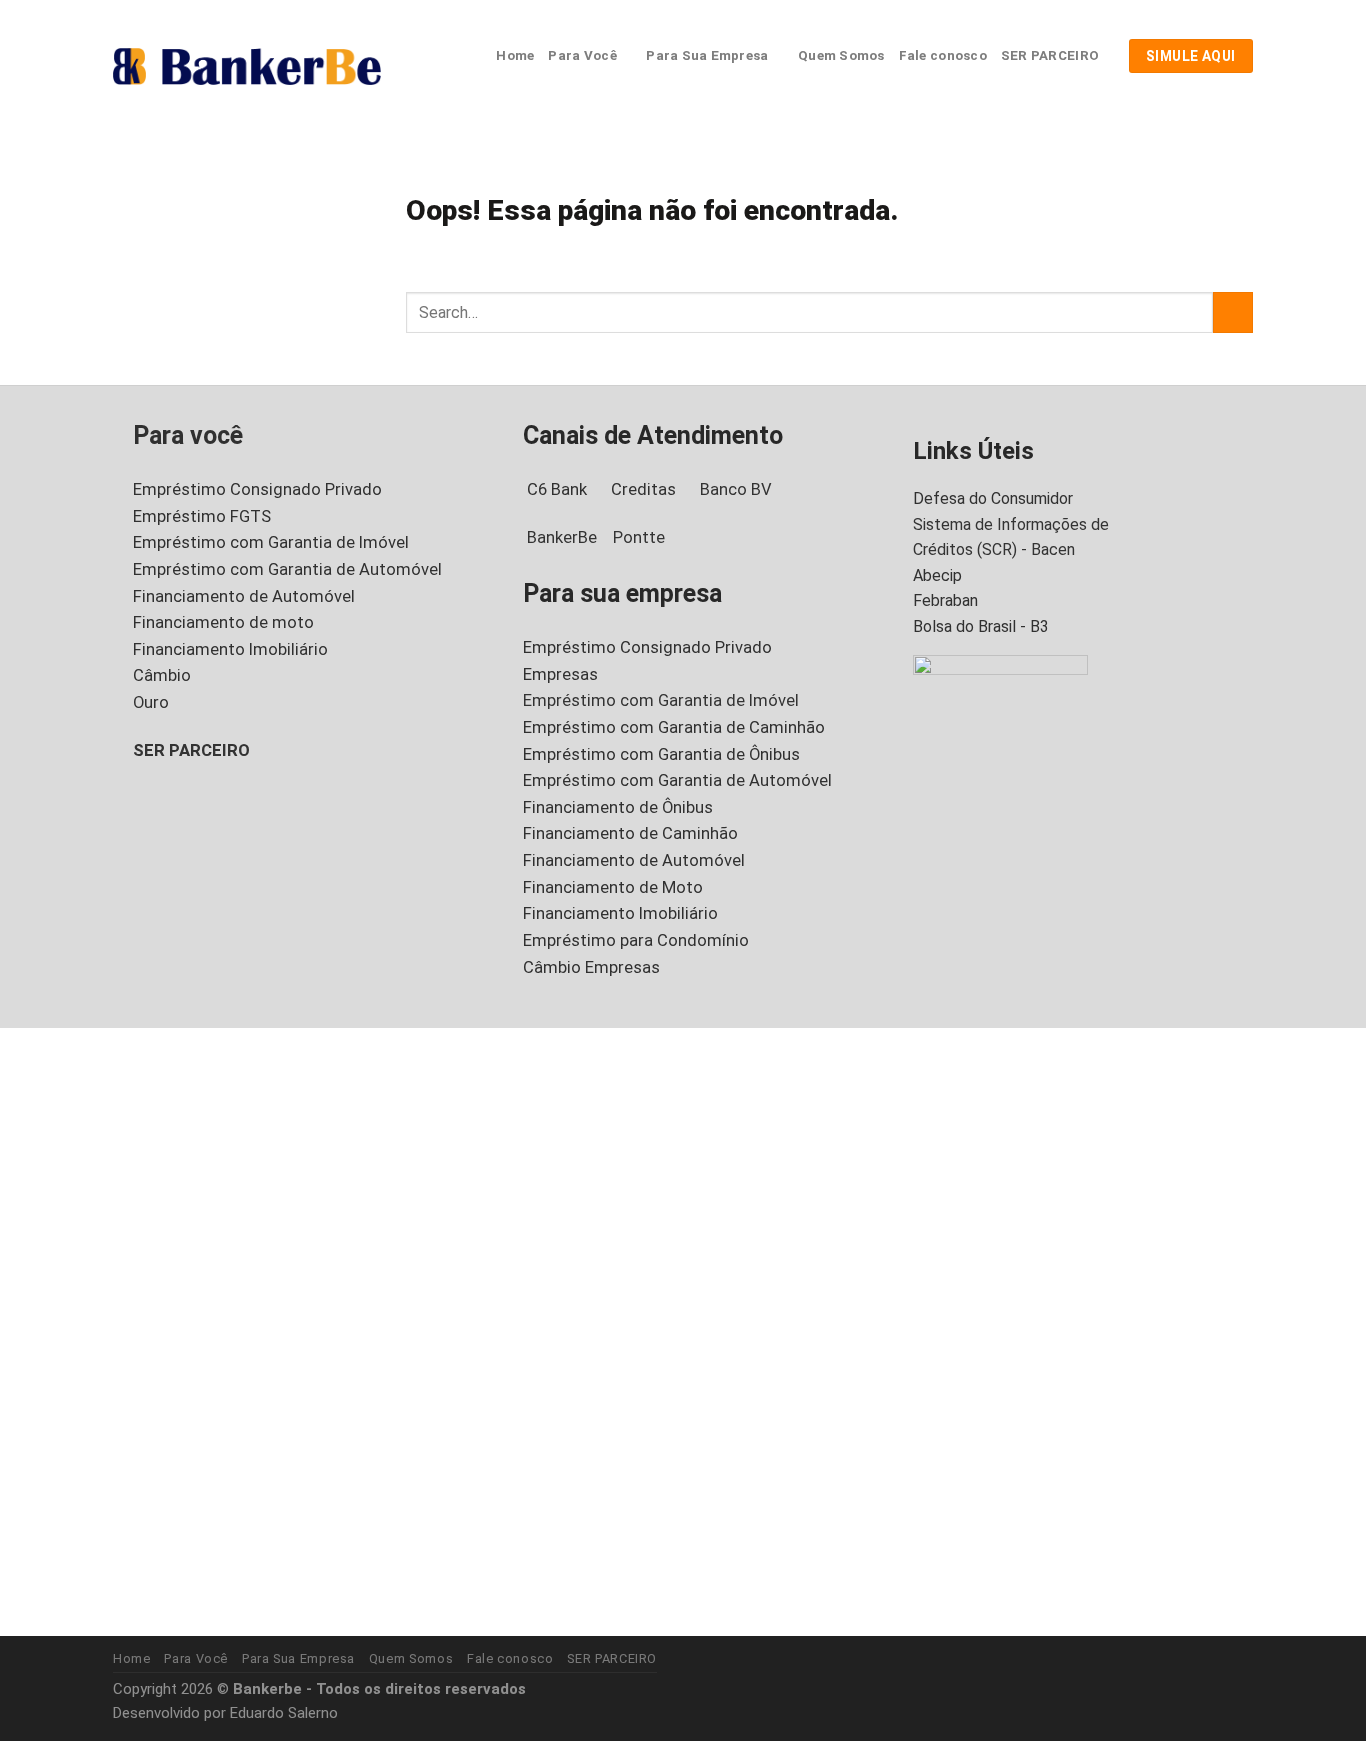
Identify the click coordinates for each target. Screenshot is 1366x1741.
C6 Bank (557, 489)
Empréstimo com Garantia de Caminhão (674, 727)
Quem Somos (841, 55)
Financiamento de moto (223, 622)
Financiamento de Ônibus (618, 807)
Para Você (582, 55)
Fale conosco (943, 55)
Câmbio (162, 675)
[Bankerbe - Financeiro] (247, 66)
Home (515, 55)
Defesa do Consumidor (993, 498)
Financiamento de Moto (613, 887)
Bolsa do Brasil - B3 (981, 626)
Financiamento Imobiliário (230, 649)
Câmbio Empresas (591, 967)
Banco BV (736, 489)
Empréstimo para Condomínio (636, 940)
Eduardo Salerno (284, 1713)
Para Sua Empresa (707, 55)
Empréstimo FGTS (202, 516)
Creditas (643, 489)
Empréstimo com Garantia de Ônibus (661, 754)
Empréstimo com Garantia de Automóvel (287, 569)
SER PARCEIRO (1050, 55)
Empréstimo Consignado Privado (257, 489)
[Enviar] (1233, 312)
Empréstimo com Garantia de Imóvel (271, 542)
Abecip (937, 575)
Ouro (151, 702)
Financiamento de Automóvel (244, 596)
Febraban (945, 600)
